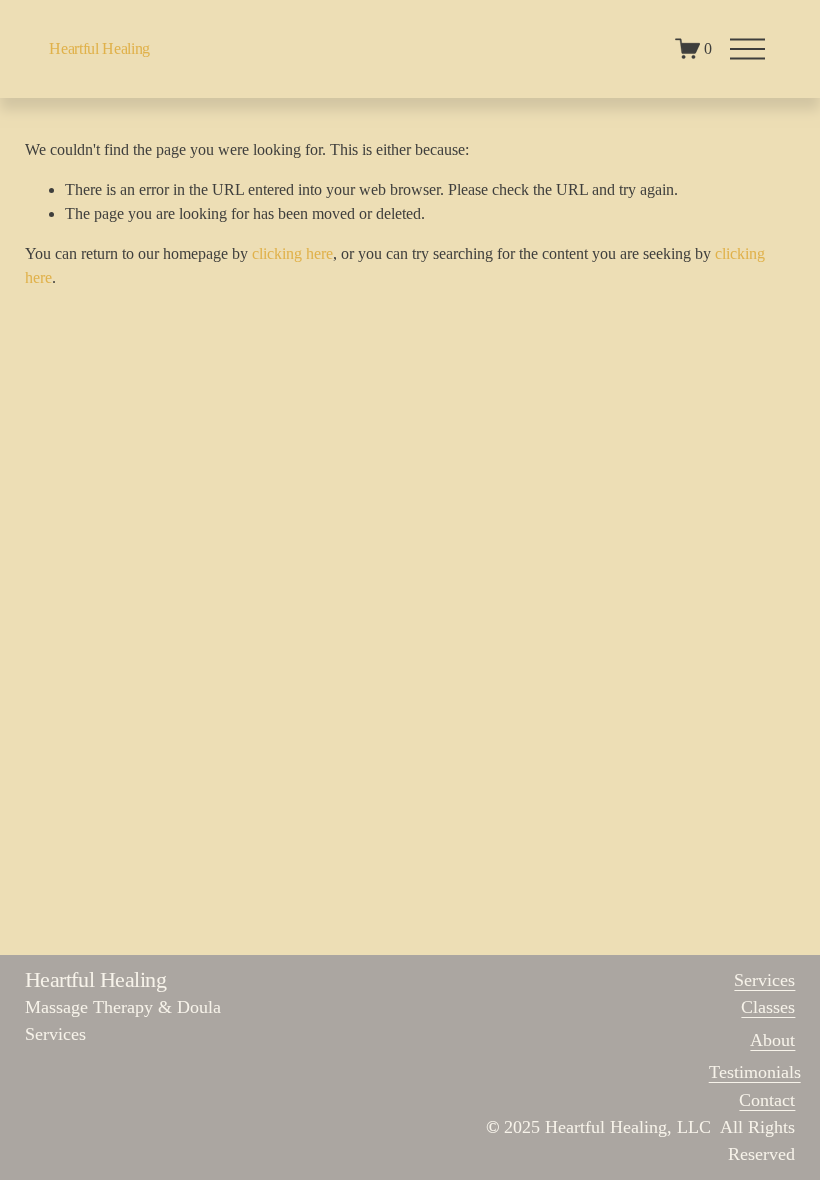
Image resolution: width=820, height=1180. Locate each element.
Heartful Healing (99, 48)
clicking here (292, 253)
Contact (767, 1100)
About (772, 1040)
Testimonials (755, 1072)
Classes (768, 1007)
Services (764, 980)
